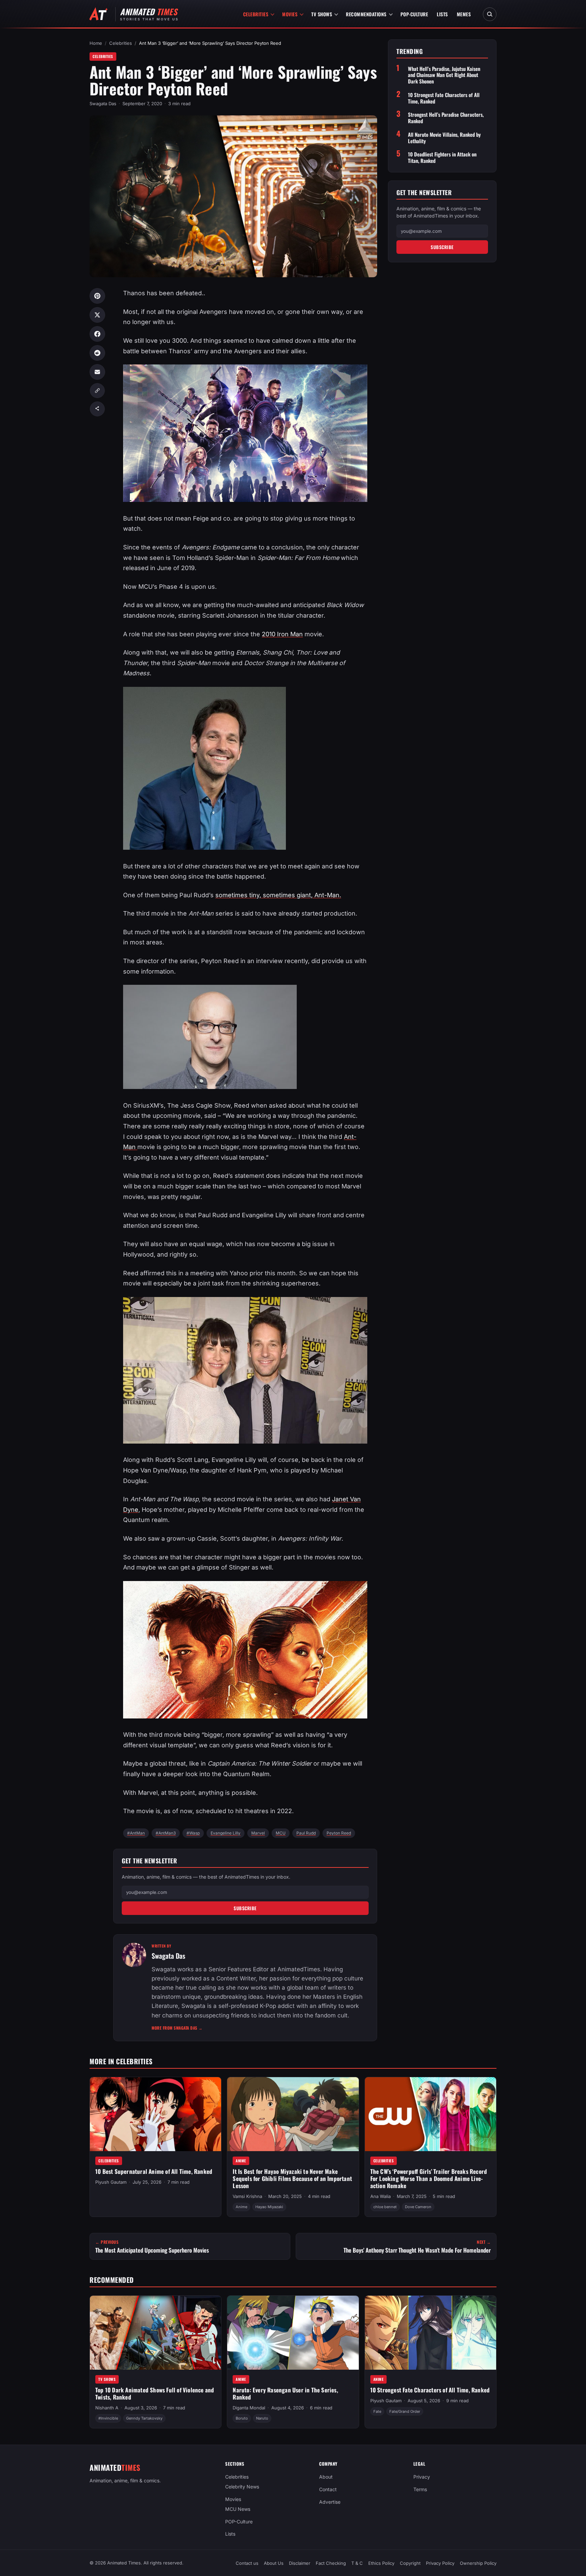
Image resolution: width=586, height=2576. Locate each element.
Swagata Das (103, 104)
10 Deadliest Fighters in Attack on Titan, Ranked (442, 157)
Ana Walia (380, 2196)
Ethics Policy (381, 2563)
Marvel (258, 1833)
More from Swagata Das (177, 2028)
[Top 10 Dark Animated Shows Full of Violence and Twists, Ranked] (155, 2333)
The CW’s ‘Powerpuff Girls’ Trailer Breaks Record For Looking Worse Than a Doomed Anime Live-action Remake (429, 2178)
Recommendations (366, 14)
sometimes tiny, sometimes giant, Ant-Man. (278, 895)
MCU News (238, 2509)
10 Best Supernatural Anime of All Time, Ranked (154, 2171)
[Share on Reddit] (97, 353)
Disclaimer (300, 2563)
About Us (274, 2563)
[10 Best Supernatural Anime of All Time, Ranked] (155, 2114)
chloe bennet (385, 2207)
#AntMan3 (166, 1833)
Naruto (262, 2418)
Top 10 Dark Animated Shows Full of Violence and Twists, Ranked (155, 2393)
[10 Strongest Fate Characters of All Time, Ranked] (431, 2333)
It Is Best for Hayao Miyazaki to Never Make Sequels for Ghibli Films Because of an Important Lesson (292, 2178)
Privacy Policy (440, 2563)
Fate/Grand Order (405, 2411)
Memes (464, 14)
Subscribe (245, 1908)
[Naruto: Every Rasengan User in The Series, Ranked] (293, 2333)
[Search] (490, 14)
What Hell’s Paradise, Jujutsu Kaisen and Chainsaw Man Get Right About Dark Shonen (444, 75)
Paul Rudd (306, 1833)
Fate (377, 2411)
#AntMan (136, 1833)
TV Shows (322, 14)
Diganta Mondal (249, 2408)
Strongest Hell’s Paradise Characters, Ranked (446, 118)
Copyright (410, 2563)
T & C (357, 2563)
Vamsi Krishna (247, 2196)
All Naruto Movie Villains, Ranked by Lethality (444, 138)
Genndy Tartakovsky (144, 2418)
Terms (420, 2489)
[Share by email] (97, 372)
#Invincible (108, 2418)
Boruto (242, 2418)
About (326, 2477)
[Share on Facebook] (97, 334)
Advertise (330, 2502)
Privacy (422, 2477)
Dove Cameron (418, 2207)
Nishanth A (107, 2408)
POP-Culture (414, 14)
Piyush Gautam (111, 2182)
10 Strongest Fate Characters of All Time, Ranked (444, 98)
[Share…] (97, 409)
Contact (328, 2489)
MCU (281, 1833)
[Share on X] (97, 315)
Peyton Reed (339, 1833)
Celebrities (256, 14)
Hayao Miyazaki (269, 2207)
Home (96, 43)
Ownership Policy (478, 2563)
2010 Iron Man (282, 634)
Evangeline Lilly (226, 1833)
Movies (290, 14)
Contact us (247, 2563)
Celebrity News (242, 2487)
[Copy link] (97, 391)
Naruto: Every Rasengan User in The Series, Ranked (285, 2393)
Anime (241, 2160)
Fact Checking (331, 2563)
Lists (442, 14)
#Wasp (193, 1833)
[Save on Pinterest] (97, 296)
